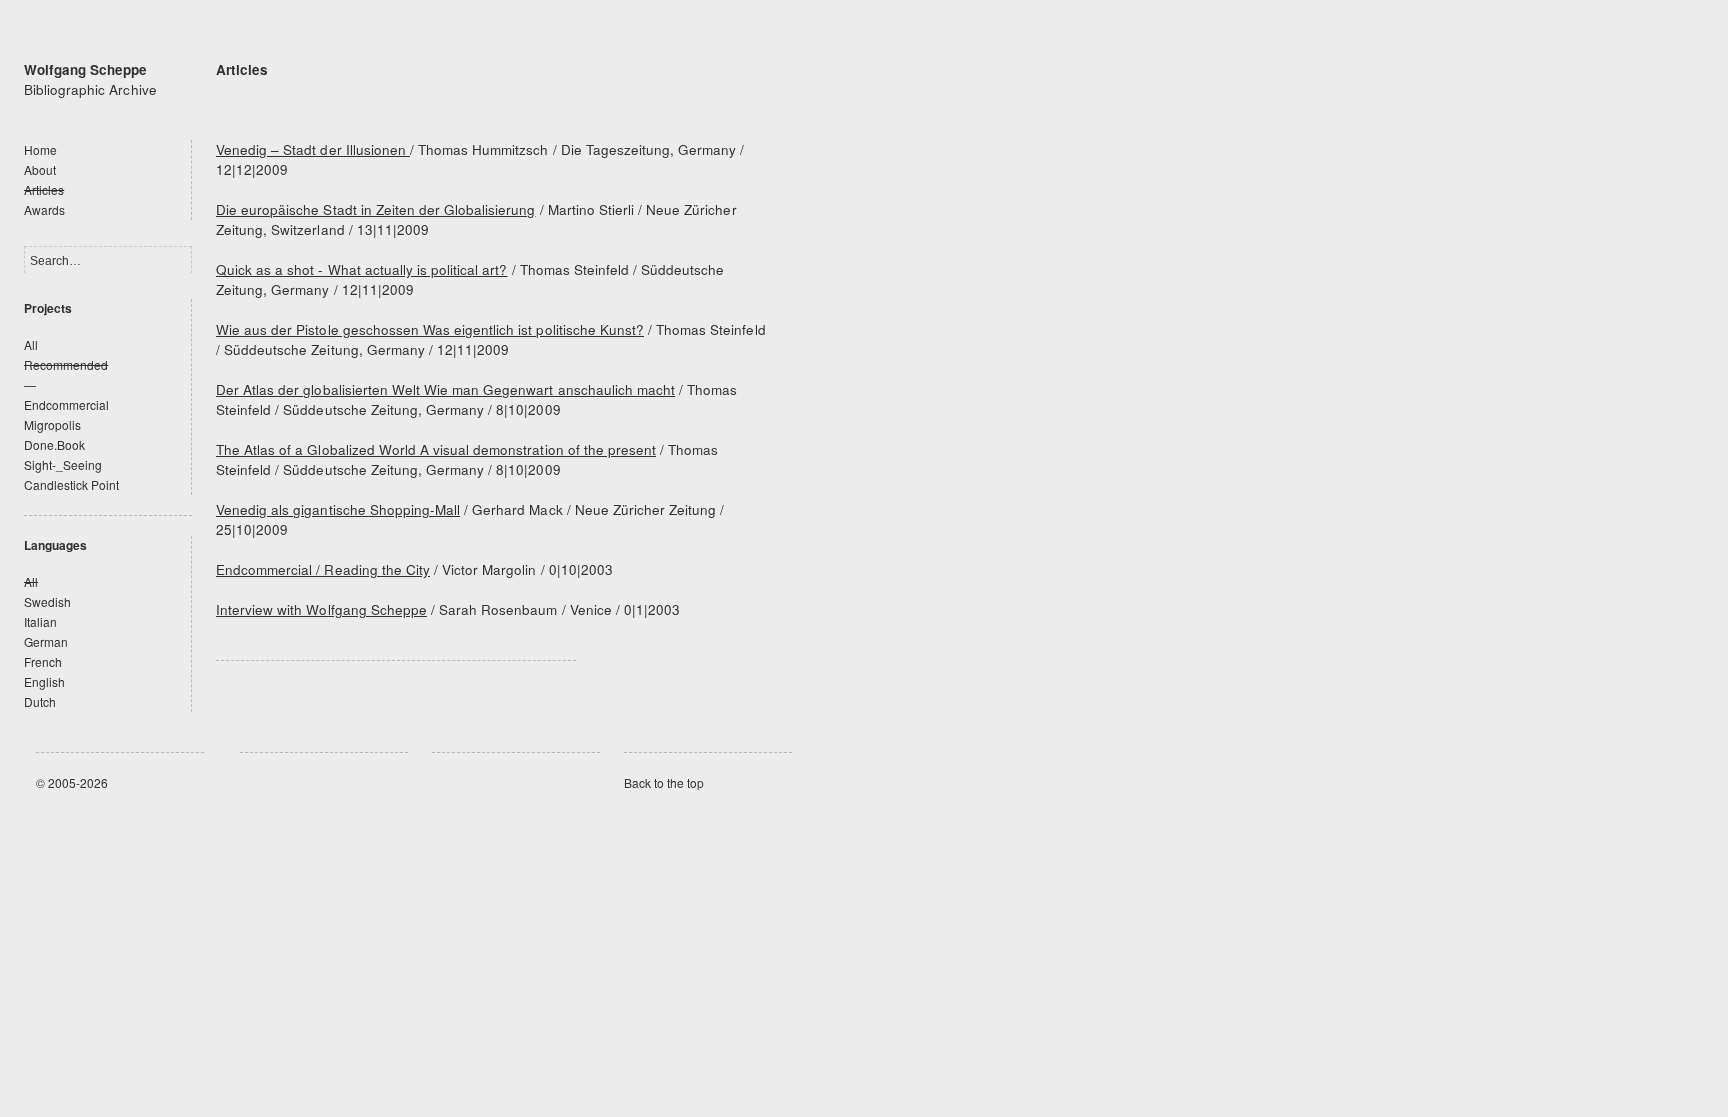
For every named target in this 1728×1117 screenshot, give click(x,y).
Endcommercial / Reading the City (323, 569)
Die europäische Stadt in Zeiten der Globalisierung (376, 209)
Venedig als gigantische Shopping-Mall (338, 509)
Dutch (40, 701)
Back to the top (664, 782)
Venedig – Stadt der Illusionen (313, 149)
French (43, 661)
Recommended (66, 364)
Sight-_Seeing (63, 464)
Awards (44, 209)
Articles (44, 189)
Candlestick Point (72, 484)
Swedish (47, 601)
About (40, 169)
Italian (40, 621)
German (46, 641)
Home (40, 149)
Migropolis (52, 424)
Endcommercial (66, 404)
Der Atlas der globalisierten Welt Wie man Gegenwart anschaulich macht (445, 389)
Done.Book (54, 444)
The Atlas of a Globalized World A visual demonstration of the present (436, 449)
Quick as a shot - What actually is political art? (361, 269)
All (31, 344)
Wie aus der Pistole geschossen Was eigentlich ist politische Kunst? (430, 329)
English (44, 681)
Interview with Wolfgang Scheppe (321, 609)
